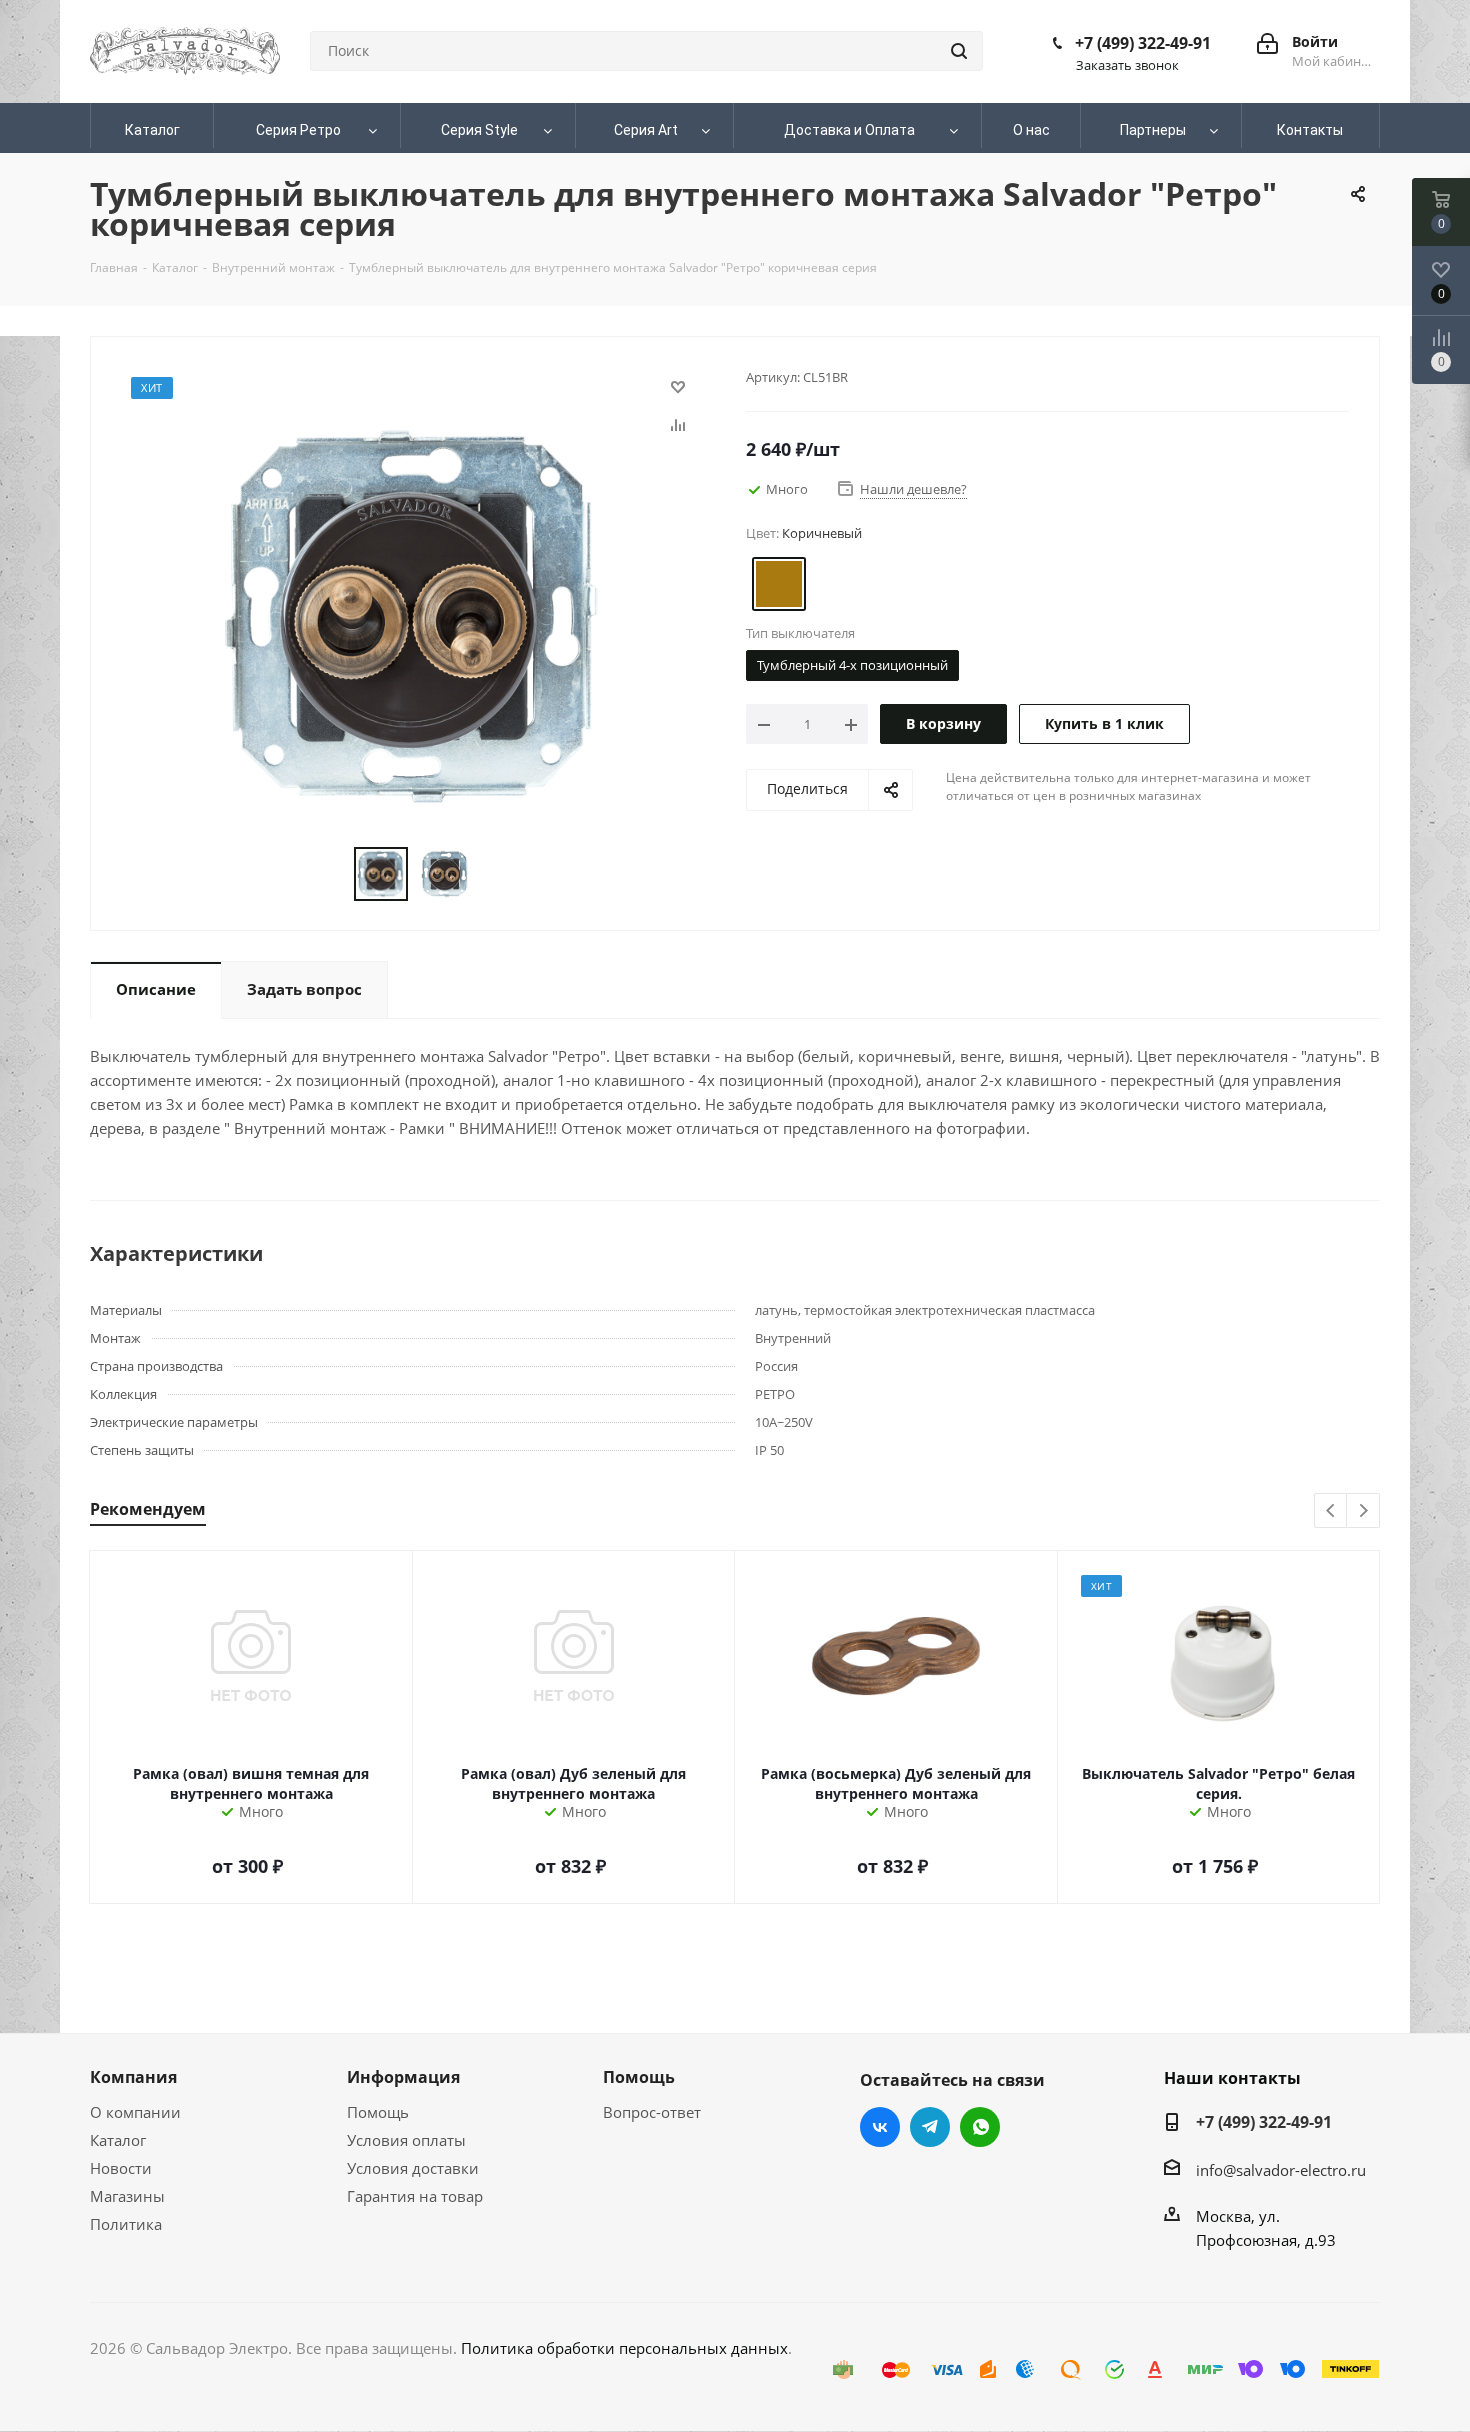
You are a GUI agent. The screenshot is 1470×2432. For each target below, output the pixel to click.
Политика (126, 2224)
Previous (1331, 1511)
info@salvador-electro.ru (1281, 2170)
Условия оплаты (406, 2140)
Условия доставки (413, 2168)
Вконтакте (880, 2127)
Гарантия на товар (415, 2196)
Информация (403, 2077)
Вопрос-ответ (652, 2112)
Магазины (127, 2196)
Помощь (378, 2112)
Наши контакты (1232, 2078)
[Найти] (959, 51)
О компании (135, 2112)
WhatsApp (980, 2127)
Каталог (118, 2140)
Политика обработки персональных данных (624, 2348)
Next (1363, 1511)
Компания (133, 2077)
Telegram (930, 2127)
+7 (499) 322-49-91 (1143, 43)
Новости (121, 2168)
